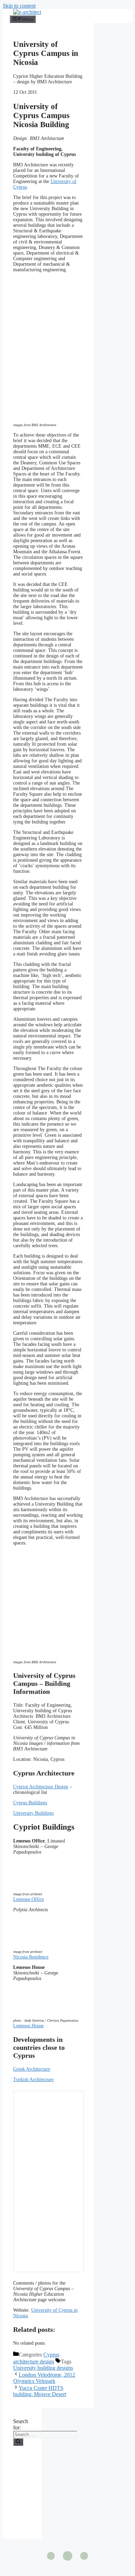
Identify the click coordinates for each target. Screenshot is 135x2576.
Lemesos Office (29, 1899)
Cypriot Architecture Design (41, 1787)
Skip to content (19, 6)
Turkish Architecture (33, 2080)
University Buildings (33, 1813)
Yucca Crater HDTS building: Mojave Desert (40, 2391)
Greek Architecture (32, 2069)
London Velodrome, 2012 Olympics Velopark (44, 2378)
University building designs (43, 2368)
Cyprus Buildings (30, 1803)
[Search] (18, 2442)
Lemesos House (28, 2026)
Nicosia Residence (31, 1957)
